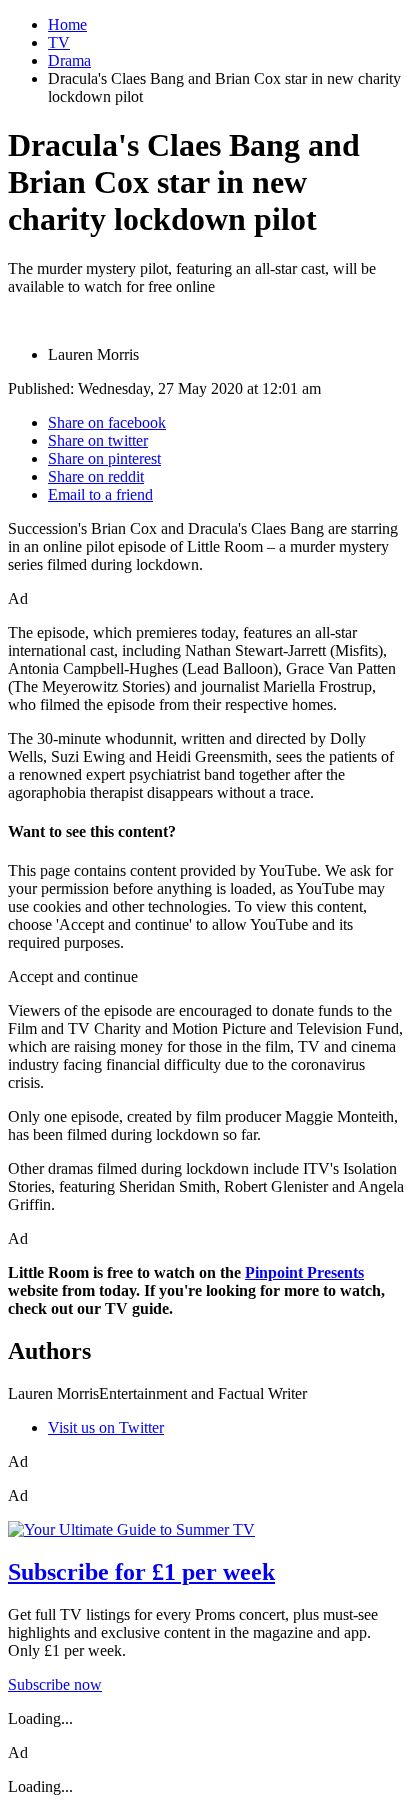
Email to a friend (100, 494)
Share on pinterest (104, 458)
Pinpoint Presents (304, 1272)
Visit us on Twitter (106, 1427)
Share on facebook (107, 422)
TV (59, 42)
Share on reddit (96, 476)
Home (67, 24)
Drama (69, 60)
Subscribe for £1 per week (141, 1572)
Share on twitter (98, 440)
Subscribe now (55, 1684)
